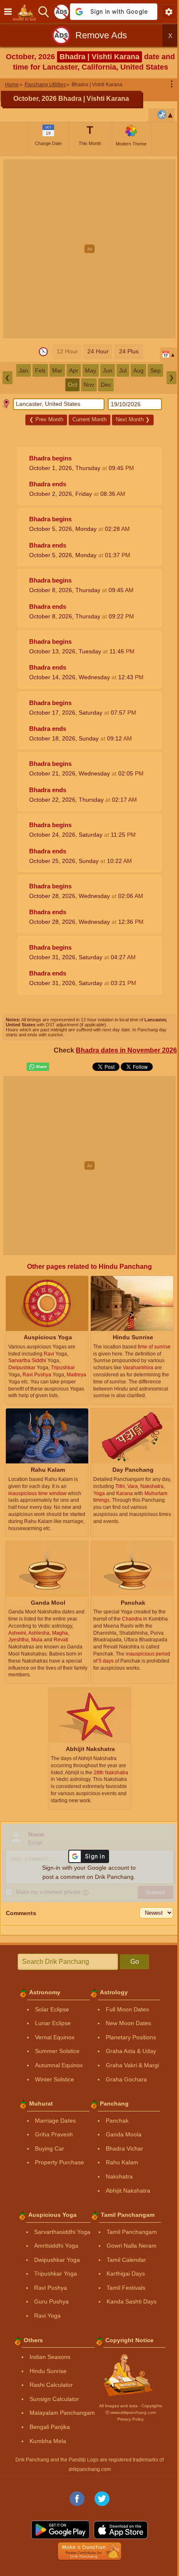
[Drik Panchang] (27, 12)
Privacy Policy (131, 2419)
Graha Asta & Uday (131, 2051)
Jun (108, 370)
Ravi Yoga (47, 2316)
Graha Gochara (126, 2079)
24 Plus (129, 351)
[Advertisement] (89, 249)
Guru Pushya (51, 2301)
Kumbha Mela (48, 2441)
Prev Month (46, 419)
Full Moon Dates (127, 2009)
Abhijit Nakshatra (128, 2191)
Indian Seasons (50, 2357)
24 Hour (98, 351)
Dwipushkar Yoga (57, 2260)
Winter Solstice (55, 2079)
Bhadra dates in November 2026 (126, 1050)
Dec (106, 385)
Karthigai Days (126, 2273)
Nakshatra (119, 2176)
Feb (40, 370)
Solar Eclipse (52, 2009)
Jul (123, 370)
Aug (138, 370)
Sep (155, 370)
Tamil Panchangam (132, 2232)
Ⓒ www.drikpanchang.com (131, 2412)
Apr (74, 370)
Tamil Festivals (126, 2288)
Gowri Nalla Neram (132, 2246)
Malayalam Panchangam (62, 2413)
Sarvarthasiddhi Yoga (62, 2232)
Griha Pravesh (54, 2134)
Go (135, 1962)
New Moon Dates (128, 2023)
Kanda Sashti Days (132, 2301)
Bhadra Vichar (124, 2148)
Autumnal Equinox (59, 2065)
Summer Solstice (57, 2051)
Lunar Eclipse (53, 2023)
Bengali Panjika (50, 2427)
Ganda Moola (124, 2134)
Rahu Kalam (122, 2162)
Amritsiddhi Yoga (56, 2246)
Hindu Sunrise (48, 2371)
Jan (24, 370)
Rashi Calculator (51, 2385)
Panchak (117, 2121)
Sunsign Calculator (54, 2399)
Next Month (133, 419)
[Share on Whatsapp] (38, 1067)
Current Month (89, 419)
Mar (57, 370)
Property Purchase (60, 2162)
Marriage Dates (55, 2121)
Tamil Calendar (126, 2260)
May (91, 370)
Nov (89, 385)
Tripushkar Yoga (56, 2273)
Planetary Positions (131, 2037)
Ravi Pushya (51, 2288)
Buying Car (50, 2148)
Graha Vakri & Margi (132, 2065)
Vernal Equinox (55, 2037)
